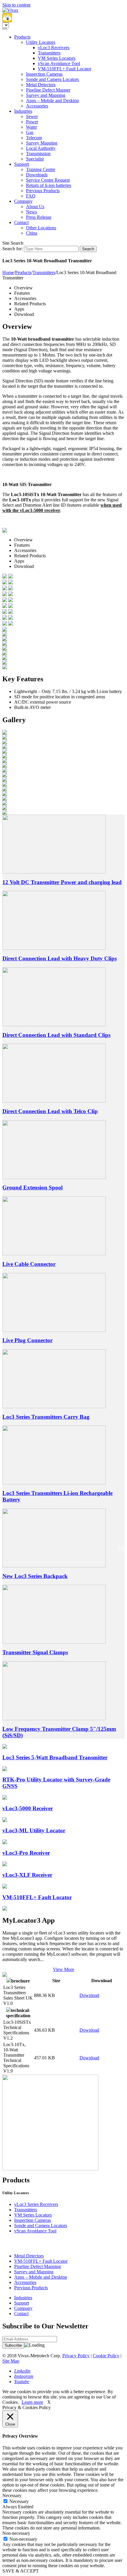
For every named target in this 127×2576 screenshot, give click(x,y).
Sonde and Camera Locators (52, 79)
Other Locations (41, 228)
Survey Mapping (42, 143)
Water (31, 127)
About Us (35, 207)
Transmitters (49, 53)
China (32, 233)
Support (22, 164)
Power (32, 122)
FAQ (31, 196)
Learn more (32, 2402)
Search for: (13, 249)
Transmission (38, 154)
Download (89, 1995)
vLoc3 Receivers (54, 48)
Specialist (35, 159)
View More (63, 1969)
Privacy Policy (76, 2356)
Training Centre (41, 169)
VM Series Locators (57, 58)
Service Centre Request (48, 180)
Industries (23, 111)
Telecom (34, 138)
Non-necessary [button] (16, 2533)
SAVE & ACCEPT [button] (21, 2571)
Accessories (37, 106)
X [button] (49, 2402)
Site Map (11, 2361)
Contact (21, 222)
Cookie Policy (106, 2356)
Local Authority (41, 148)
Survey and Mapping (46, 95)
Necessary (19, 2501)
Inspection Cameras (44, 74)
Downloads (37, 175)
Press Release (39, 217)
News (31, 212)
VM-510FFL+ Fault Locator (65, 69)
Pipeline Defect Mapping (38, 2266)
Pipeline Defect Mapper (48, 90)
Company (23, 201)
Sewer (32, 116)
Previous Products (43, 191)
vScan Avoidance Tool (59, 63)
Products (22, 37)
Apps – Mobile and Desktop (52, 101)
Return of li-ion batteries (49, 185)
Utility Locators (41, 42)
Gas (30, 132)
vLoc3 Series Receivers (36, 2204)
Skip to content (16, 5)
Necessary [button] (12, 2495)
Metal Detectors (41, 85)
